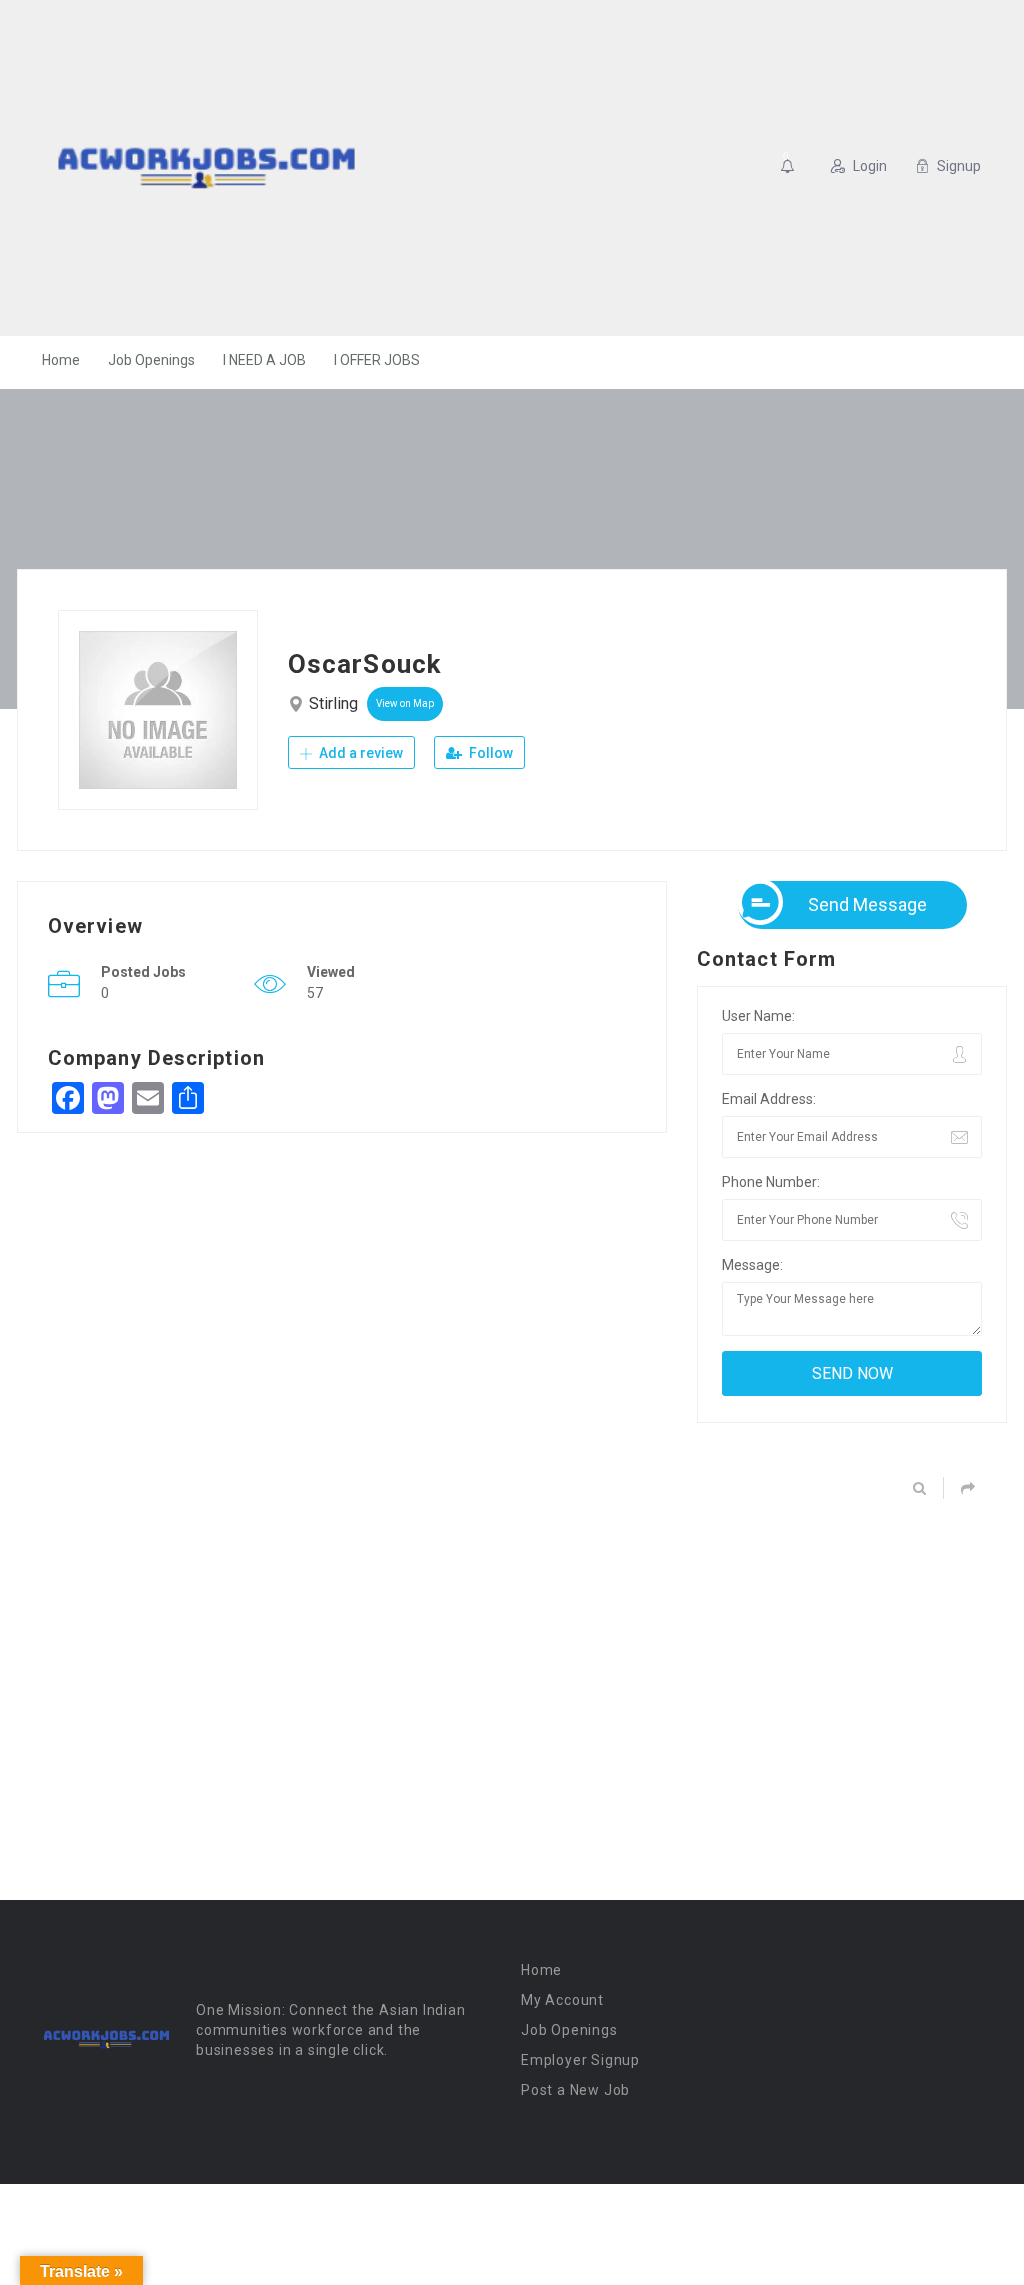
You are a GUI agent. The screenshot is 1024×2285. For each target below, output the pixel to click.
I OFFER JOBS (377, 360)
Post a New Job (575, 2090)
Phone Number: (771, 1182)
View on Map (405, 703)
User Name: (758, 1016)
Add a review (359, 753)
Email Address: (769, 1099)
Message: (752, 1265)
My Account (562, 2000)
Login (870, 166)
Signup (959, 166)
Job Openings (151, 360)
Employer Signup (580, 2060)
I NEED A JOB (264, 360)
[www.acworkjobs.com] (206, 168)
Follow (489, 753)
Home (61, 360)
